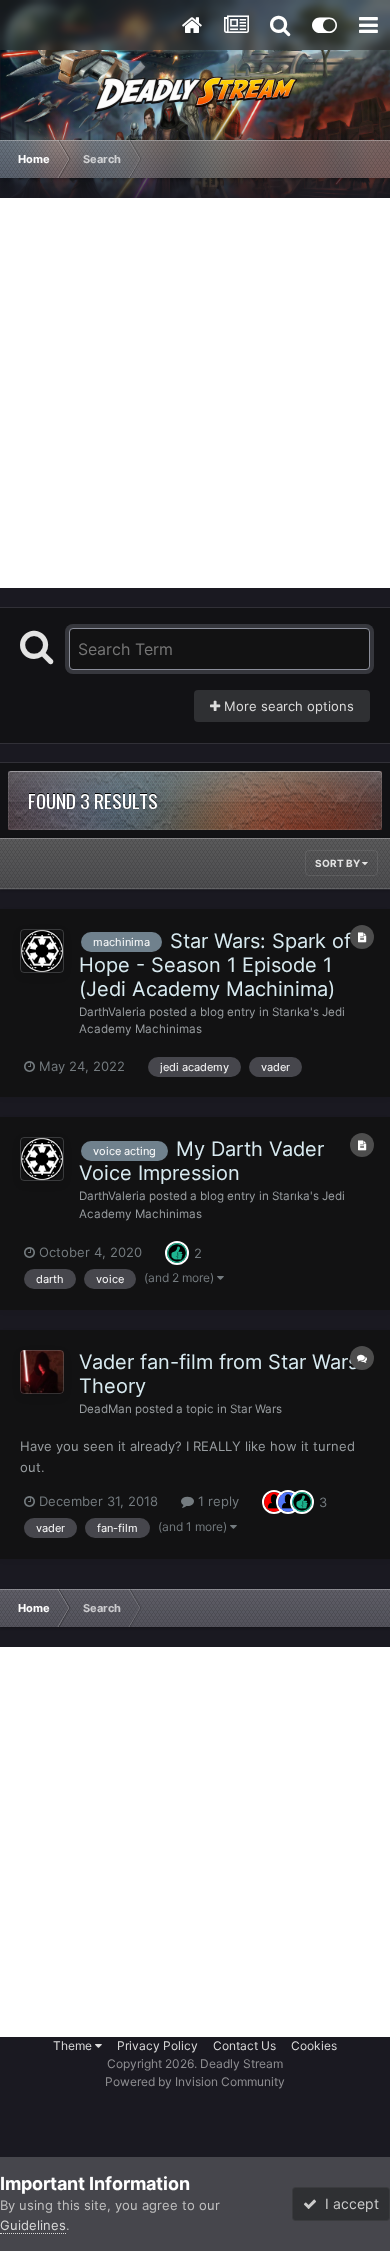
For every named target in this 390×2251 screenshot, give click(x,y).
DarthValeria (112, 1012)
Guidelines (33, 2225)
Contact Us (244, 2045)
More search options (287, 706)
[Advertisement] (195, 393)
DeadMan (105, 1409)
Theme (74, 2045)
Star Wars (256, 1409)
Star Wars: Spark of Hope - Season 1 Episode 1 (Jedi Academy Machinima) (215, 965)
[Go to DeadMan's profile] (42, 1372)
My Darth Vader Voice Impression (201, 1161)
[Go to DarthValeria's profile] (42, 951)
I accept (348, 2203)
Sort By (338, 863)
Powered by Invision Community (195, 2081)
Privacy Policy (157, 2045)
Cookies (314, 2045)
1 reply (216, 1501)
